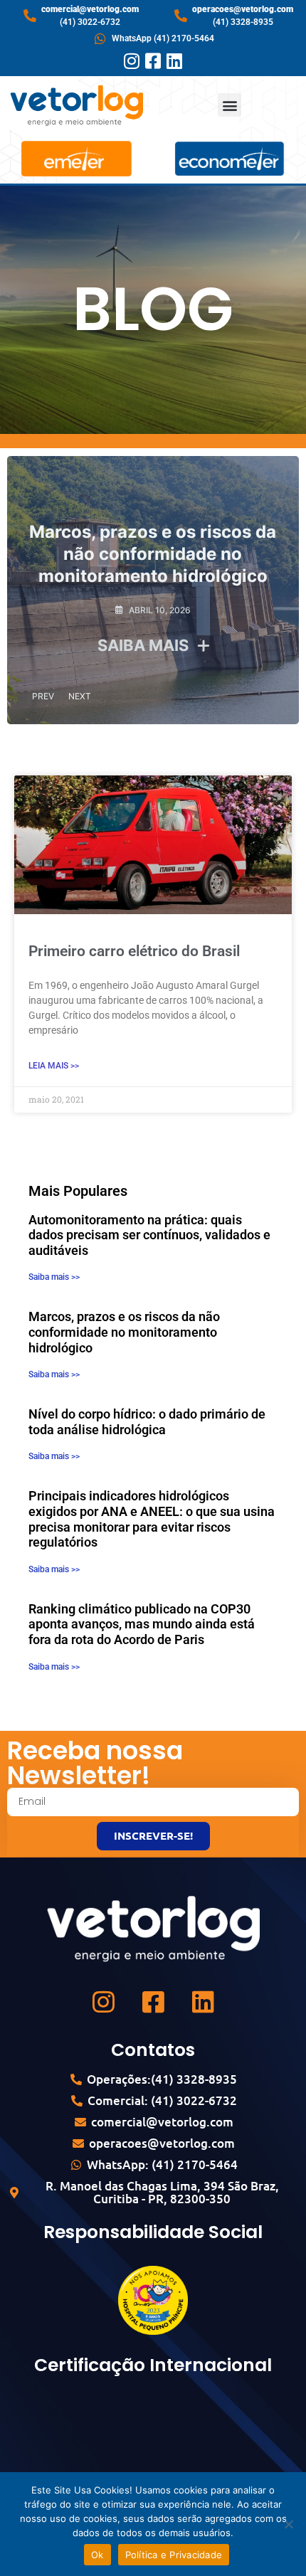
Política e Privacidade (174, 2555)
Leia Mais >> (54, 1066)
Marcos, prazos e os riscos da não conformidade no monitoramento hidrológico (153, 554)
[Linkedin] (175, 61)
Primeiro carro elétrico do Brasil (134, 951)
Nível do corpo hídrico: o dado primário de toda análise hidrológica (147, 1422)
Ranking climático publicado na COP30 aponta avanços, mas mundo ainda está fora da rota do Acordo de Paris (142, 1624)
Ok (97, 2555)
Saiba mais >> (54, 1277)
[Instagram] (132, 61)
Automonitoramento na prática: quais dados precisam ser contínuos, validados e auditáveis (149, 1235)
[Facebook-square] (153, 61)
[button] (229, 105)
